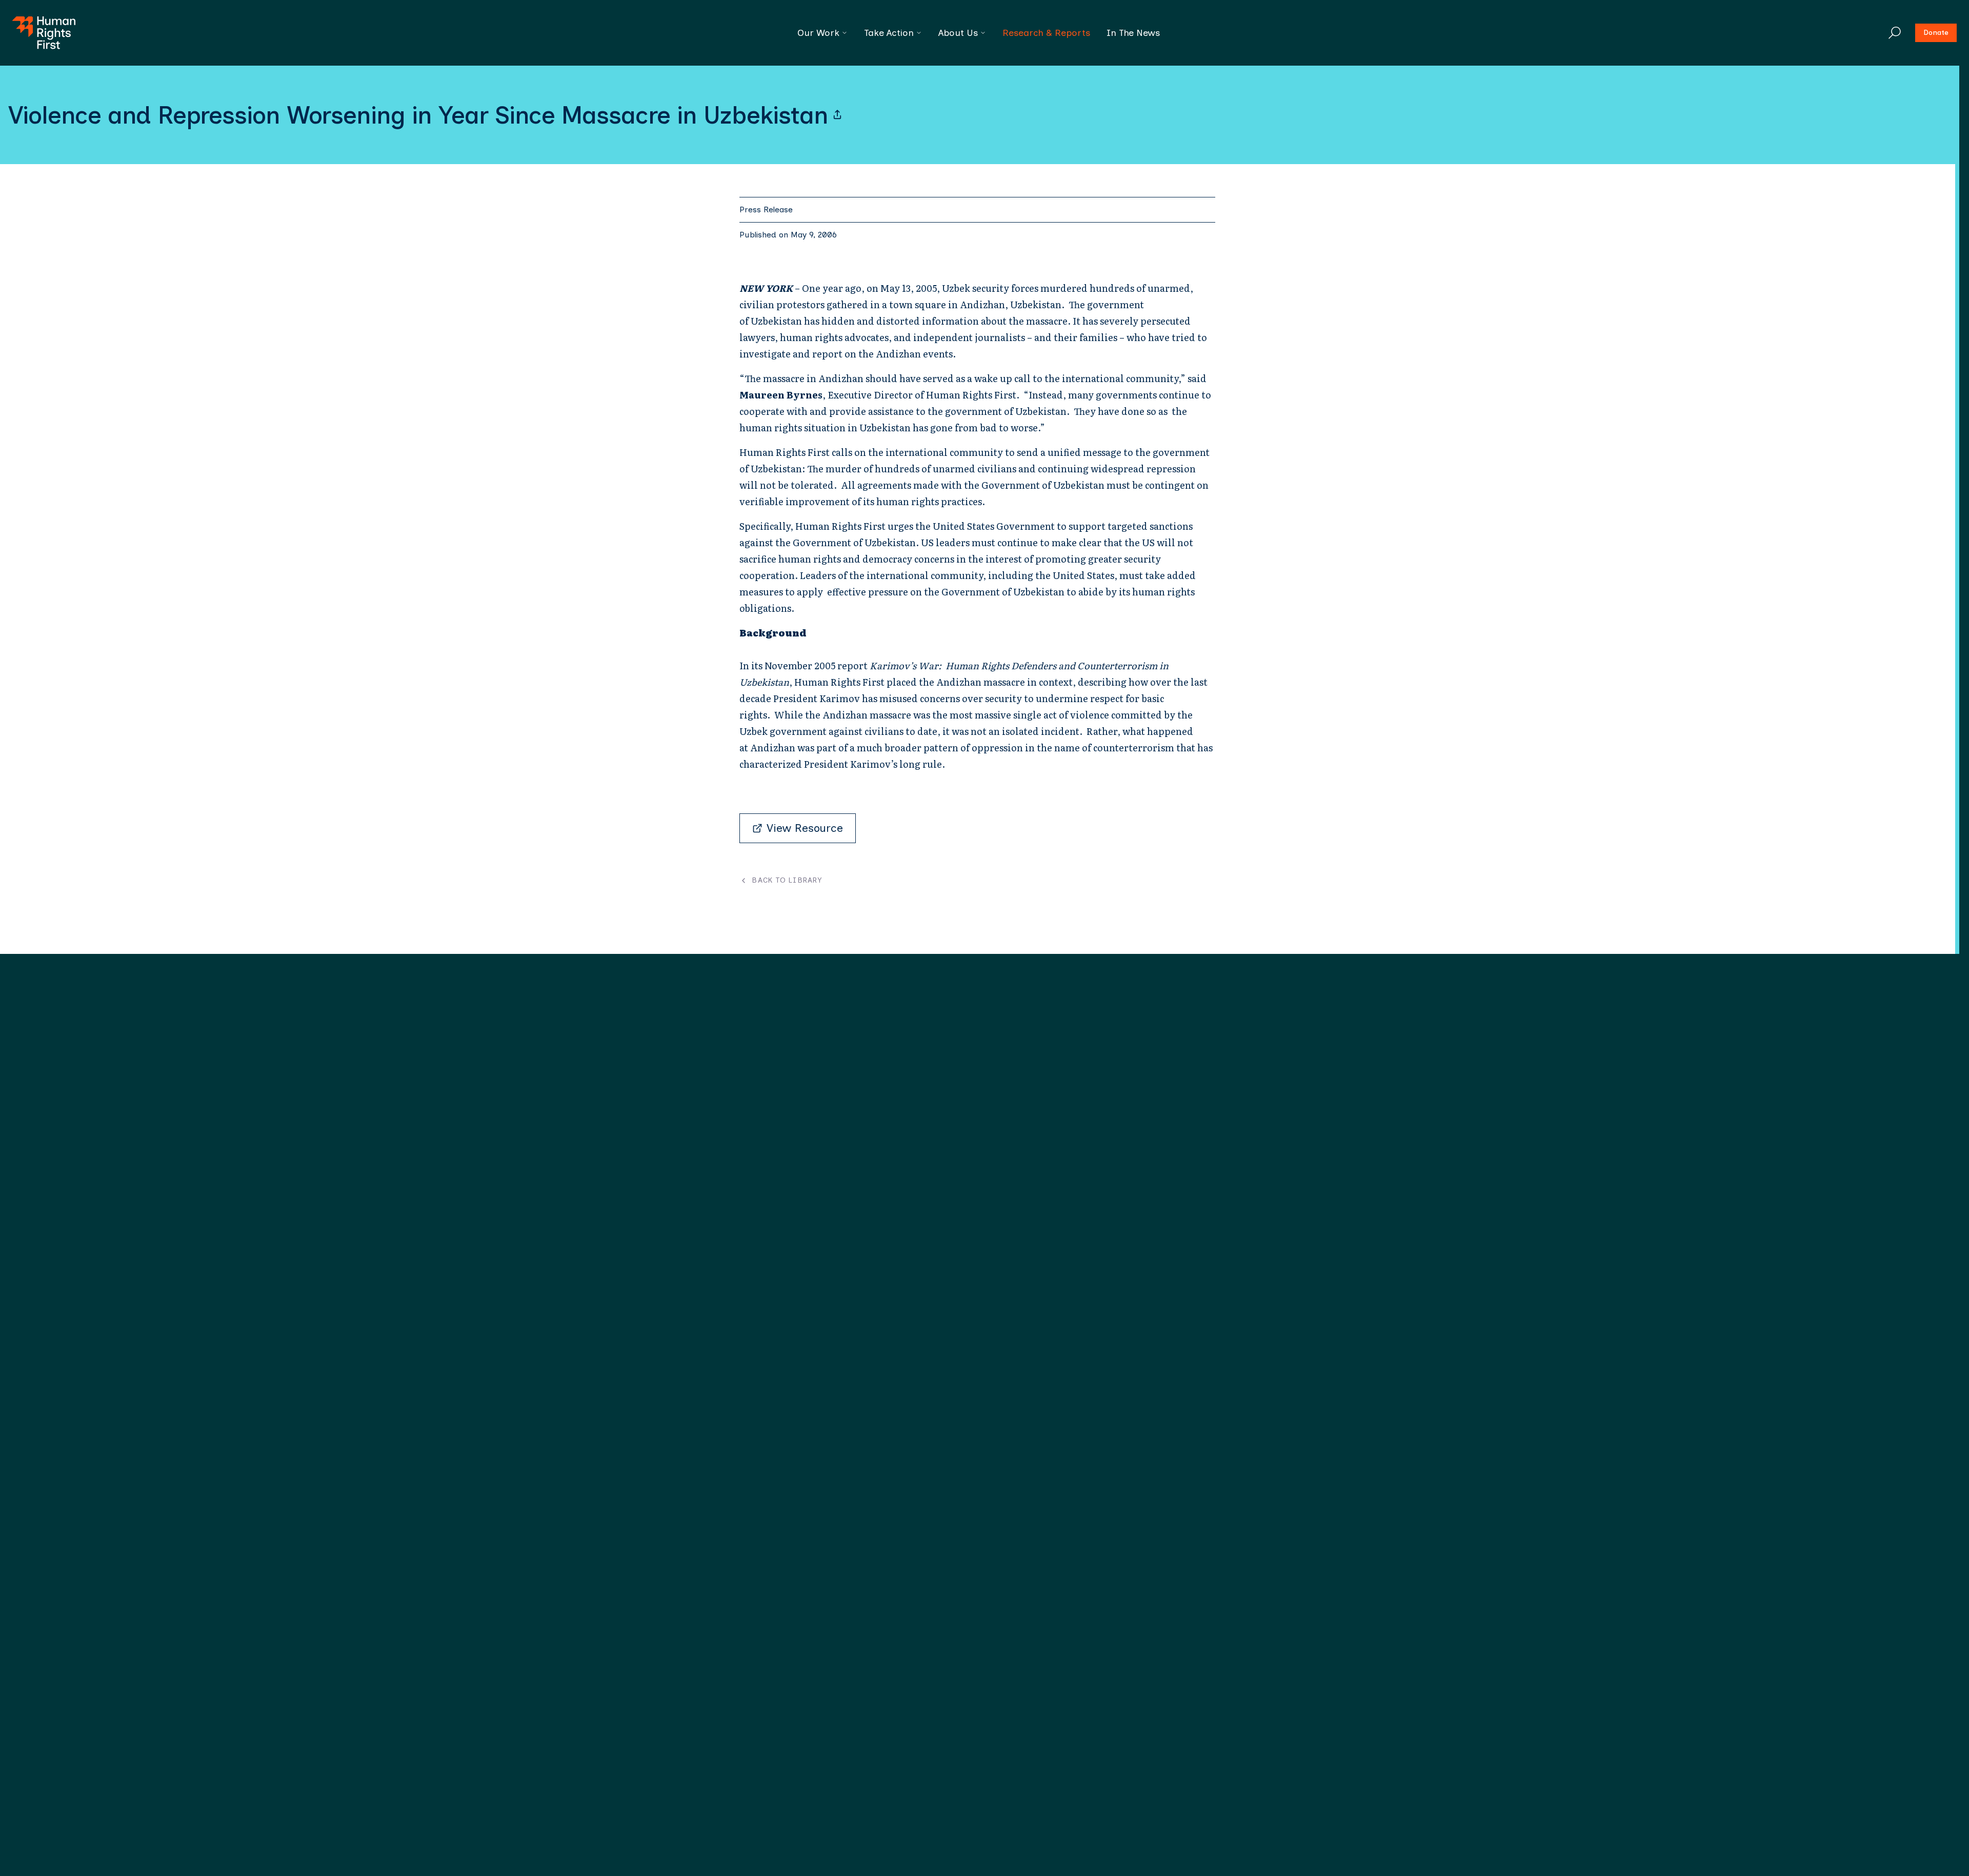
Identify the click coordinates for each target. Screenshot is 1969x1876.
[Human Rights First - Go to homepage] (44, 33)
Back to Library (787, 881)
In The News (1133, 33)
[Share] (837, 115)
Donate (1936, 33)
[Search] (1895, 33)
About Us (958, 33)
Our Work (818, 33)
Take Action (889, 33)
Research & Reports (1046, 33)
